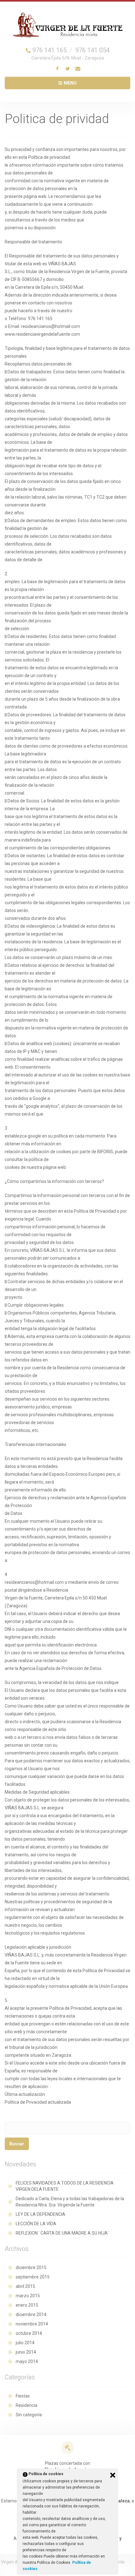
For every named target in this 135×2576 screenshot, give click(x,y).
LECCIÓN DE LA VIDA (36, 2224)
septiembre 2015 (33, 2277)
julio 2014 (25, 2343)
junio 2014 (26, 2352)
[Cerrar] (113, 2475)
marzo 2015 (28, 2296)
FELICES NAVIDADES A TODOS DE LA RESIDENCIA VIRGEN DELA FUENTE (65, 2186)
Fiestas (23, 2396)
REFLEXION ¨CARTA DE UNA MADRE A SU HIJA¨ (63, 2233)
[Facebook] (57, 69)
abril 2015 (25, 2286)
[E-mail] (78, 69)
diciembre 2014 (31, 2314)
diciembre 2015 (31, 2268)
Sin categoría (29, 2415)
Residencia (27, 2405)
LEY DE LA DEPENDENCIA (40, 2214)
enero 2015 (27, 2305)
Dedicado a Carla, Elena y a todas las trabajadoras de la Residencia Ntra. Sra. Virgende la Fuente (70, 2202)
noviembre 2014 (32, 2324)
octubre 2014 (29, 2333)
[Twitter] (67, 69)
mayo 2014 (27, 2361)
